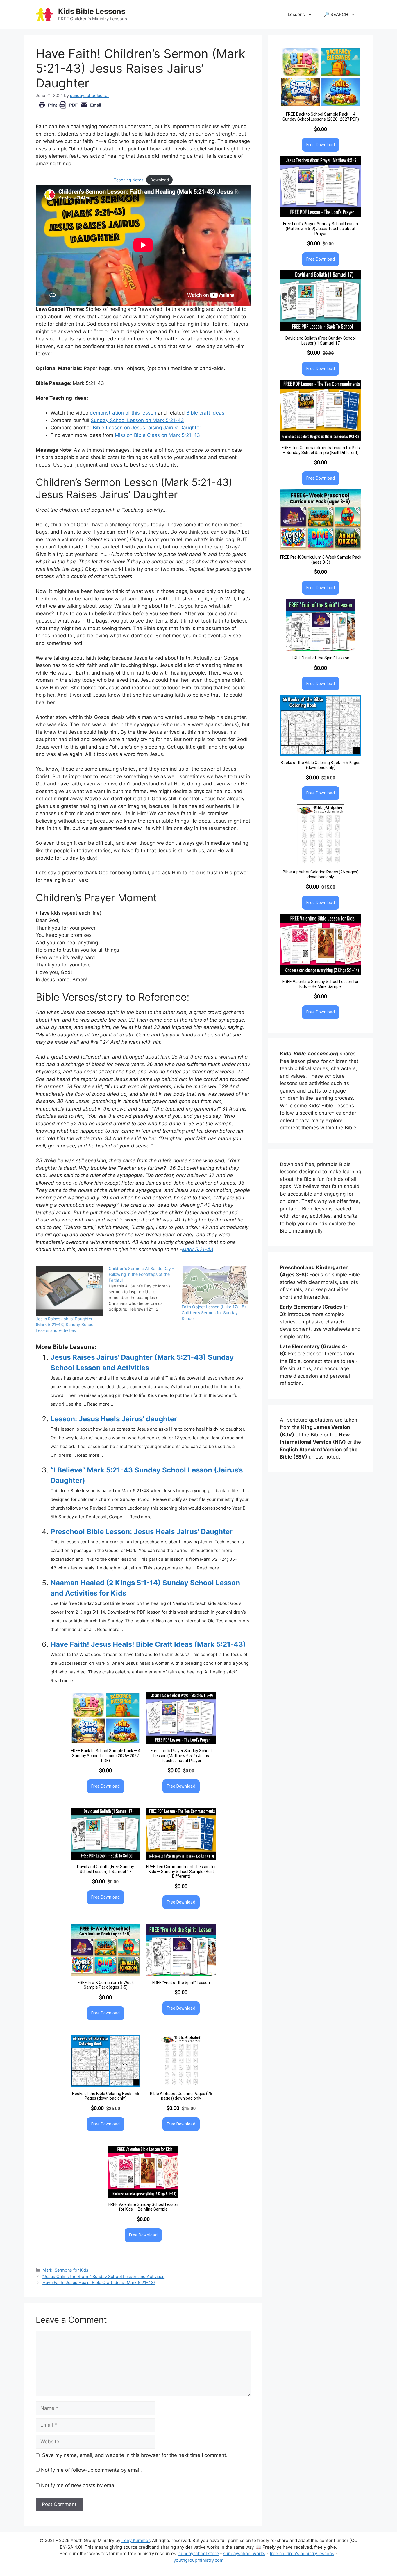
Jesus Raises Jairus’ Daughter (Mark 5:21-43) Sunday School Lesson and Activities (65, 1324)
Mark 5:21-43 (198, 1249)
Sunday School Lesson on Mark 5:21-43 (137, 420)
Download (160, 180)
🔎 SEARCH (336, 14)
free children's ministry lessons (302, 2553)
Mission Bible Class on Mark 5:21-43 (157, 435)
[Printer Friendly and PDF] (70, 109)
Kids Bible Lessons (92, 11)
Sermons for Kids (71, 2270)
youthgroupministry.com (199, 2560)
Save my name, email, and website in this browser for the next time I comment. (135, 2455)
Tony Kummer (136, 2540)
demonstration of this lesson (123, 413)
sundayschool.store (199, 2553)
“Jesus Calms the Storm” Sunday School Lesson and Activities (103, 2276)
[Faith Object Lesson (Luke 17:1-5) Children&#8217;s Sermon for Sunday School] (215, 1285)
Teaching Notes (129, 180)
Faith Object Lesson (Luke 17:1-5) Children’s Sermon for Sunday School (214, 1313)
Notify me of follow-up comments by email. (91, 2470)
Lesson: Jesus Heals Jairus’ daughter (114, 1419)
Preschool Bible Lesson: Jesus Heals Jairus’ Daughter (142, 1532)
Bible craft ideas (205, 413)
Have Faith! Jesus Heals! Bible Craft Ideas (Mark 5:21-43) (148, 1644)
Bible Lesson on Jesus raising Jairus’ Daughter (147, 428)
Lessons (296, 14)
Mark (47, 2270)
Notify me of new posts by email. (79, 2485)
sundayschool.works (244, 2553)
